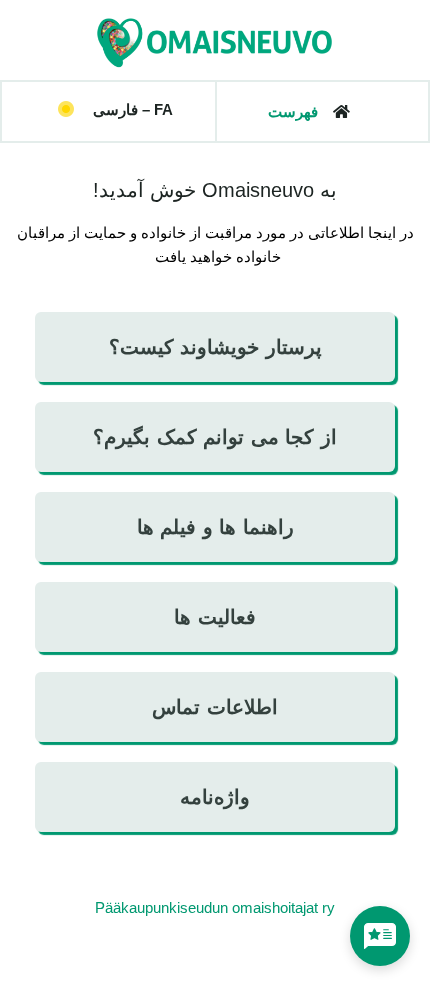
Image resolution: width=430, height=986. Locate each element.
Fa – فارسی (133, 109)
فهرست (293, 111)
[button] (115, 109)
